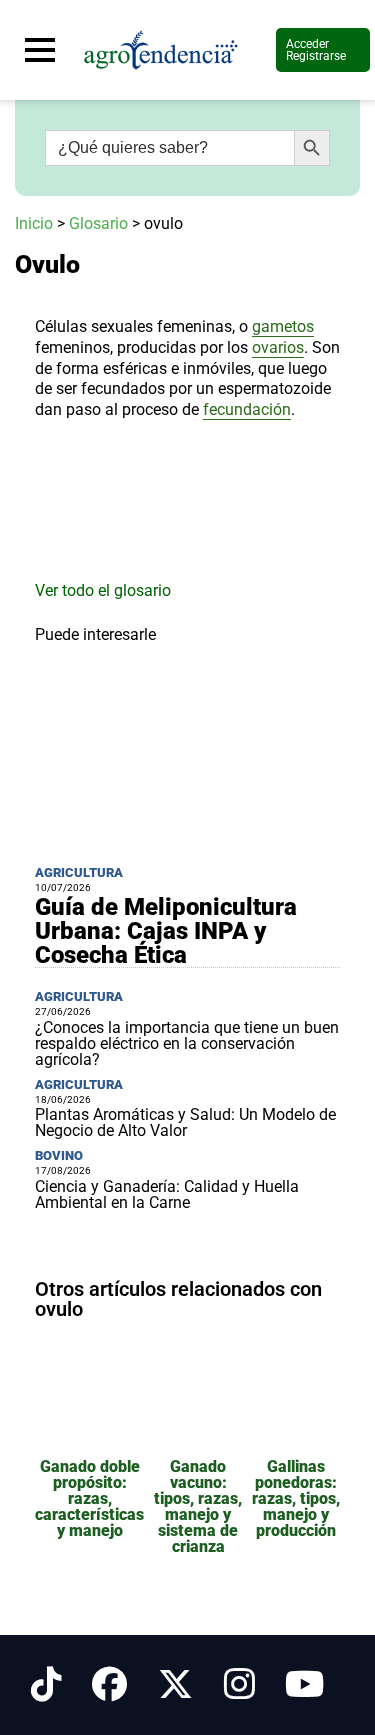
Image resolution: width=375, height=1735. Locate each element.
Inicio (34, 223)
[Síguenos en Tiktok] (46, 1685)
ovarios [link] (278, 347)
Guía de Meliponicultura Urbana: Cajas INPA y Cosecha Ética (166, 931)
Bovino (59, 1155)
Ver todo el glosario (103, 590)
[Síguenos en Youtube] (304, 1685)
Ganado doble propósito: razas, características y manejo (89, 1498)
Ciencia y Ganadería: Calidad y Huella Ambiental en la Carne (167, 1194)
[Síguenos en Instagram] (239, 1685)
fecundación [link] (247, 409)
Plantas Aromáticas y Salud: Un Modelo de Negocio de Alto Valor (185, 1122)
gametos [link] (283, 326)
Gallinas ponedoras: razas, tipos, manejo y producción (296, 1498)
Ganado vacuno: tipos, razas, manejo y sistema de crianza (198, 1506)
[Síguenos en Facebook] (109, 1685)
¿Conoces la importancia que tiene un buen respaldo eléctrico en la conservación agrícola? (187, 1043)
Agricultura (79, 872)
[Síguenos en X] (175, 1685)
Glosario (98, 223)
